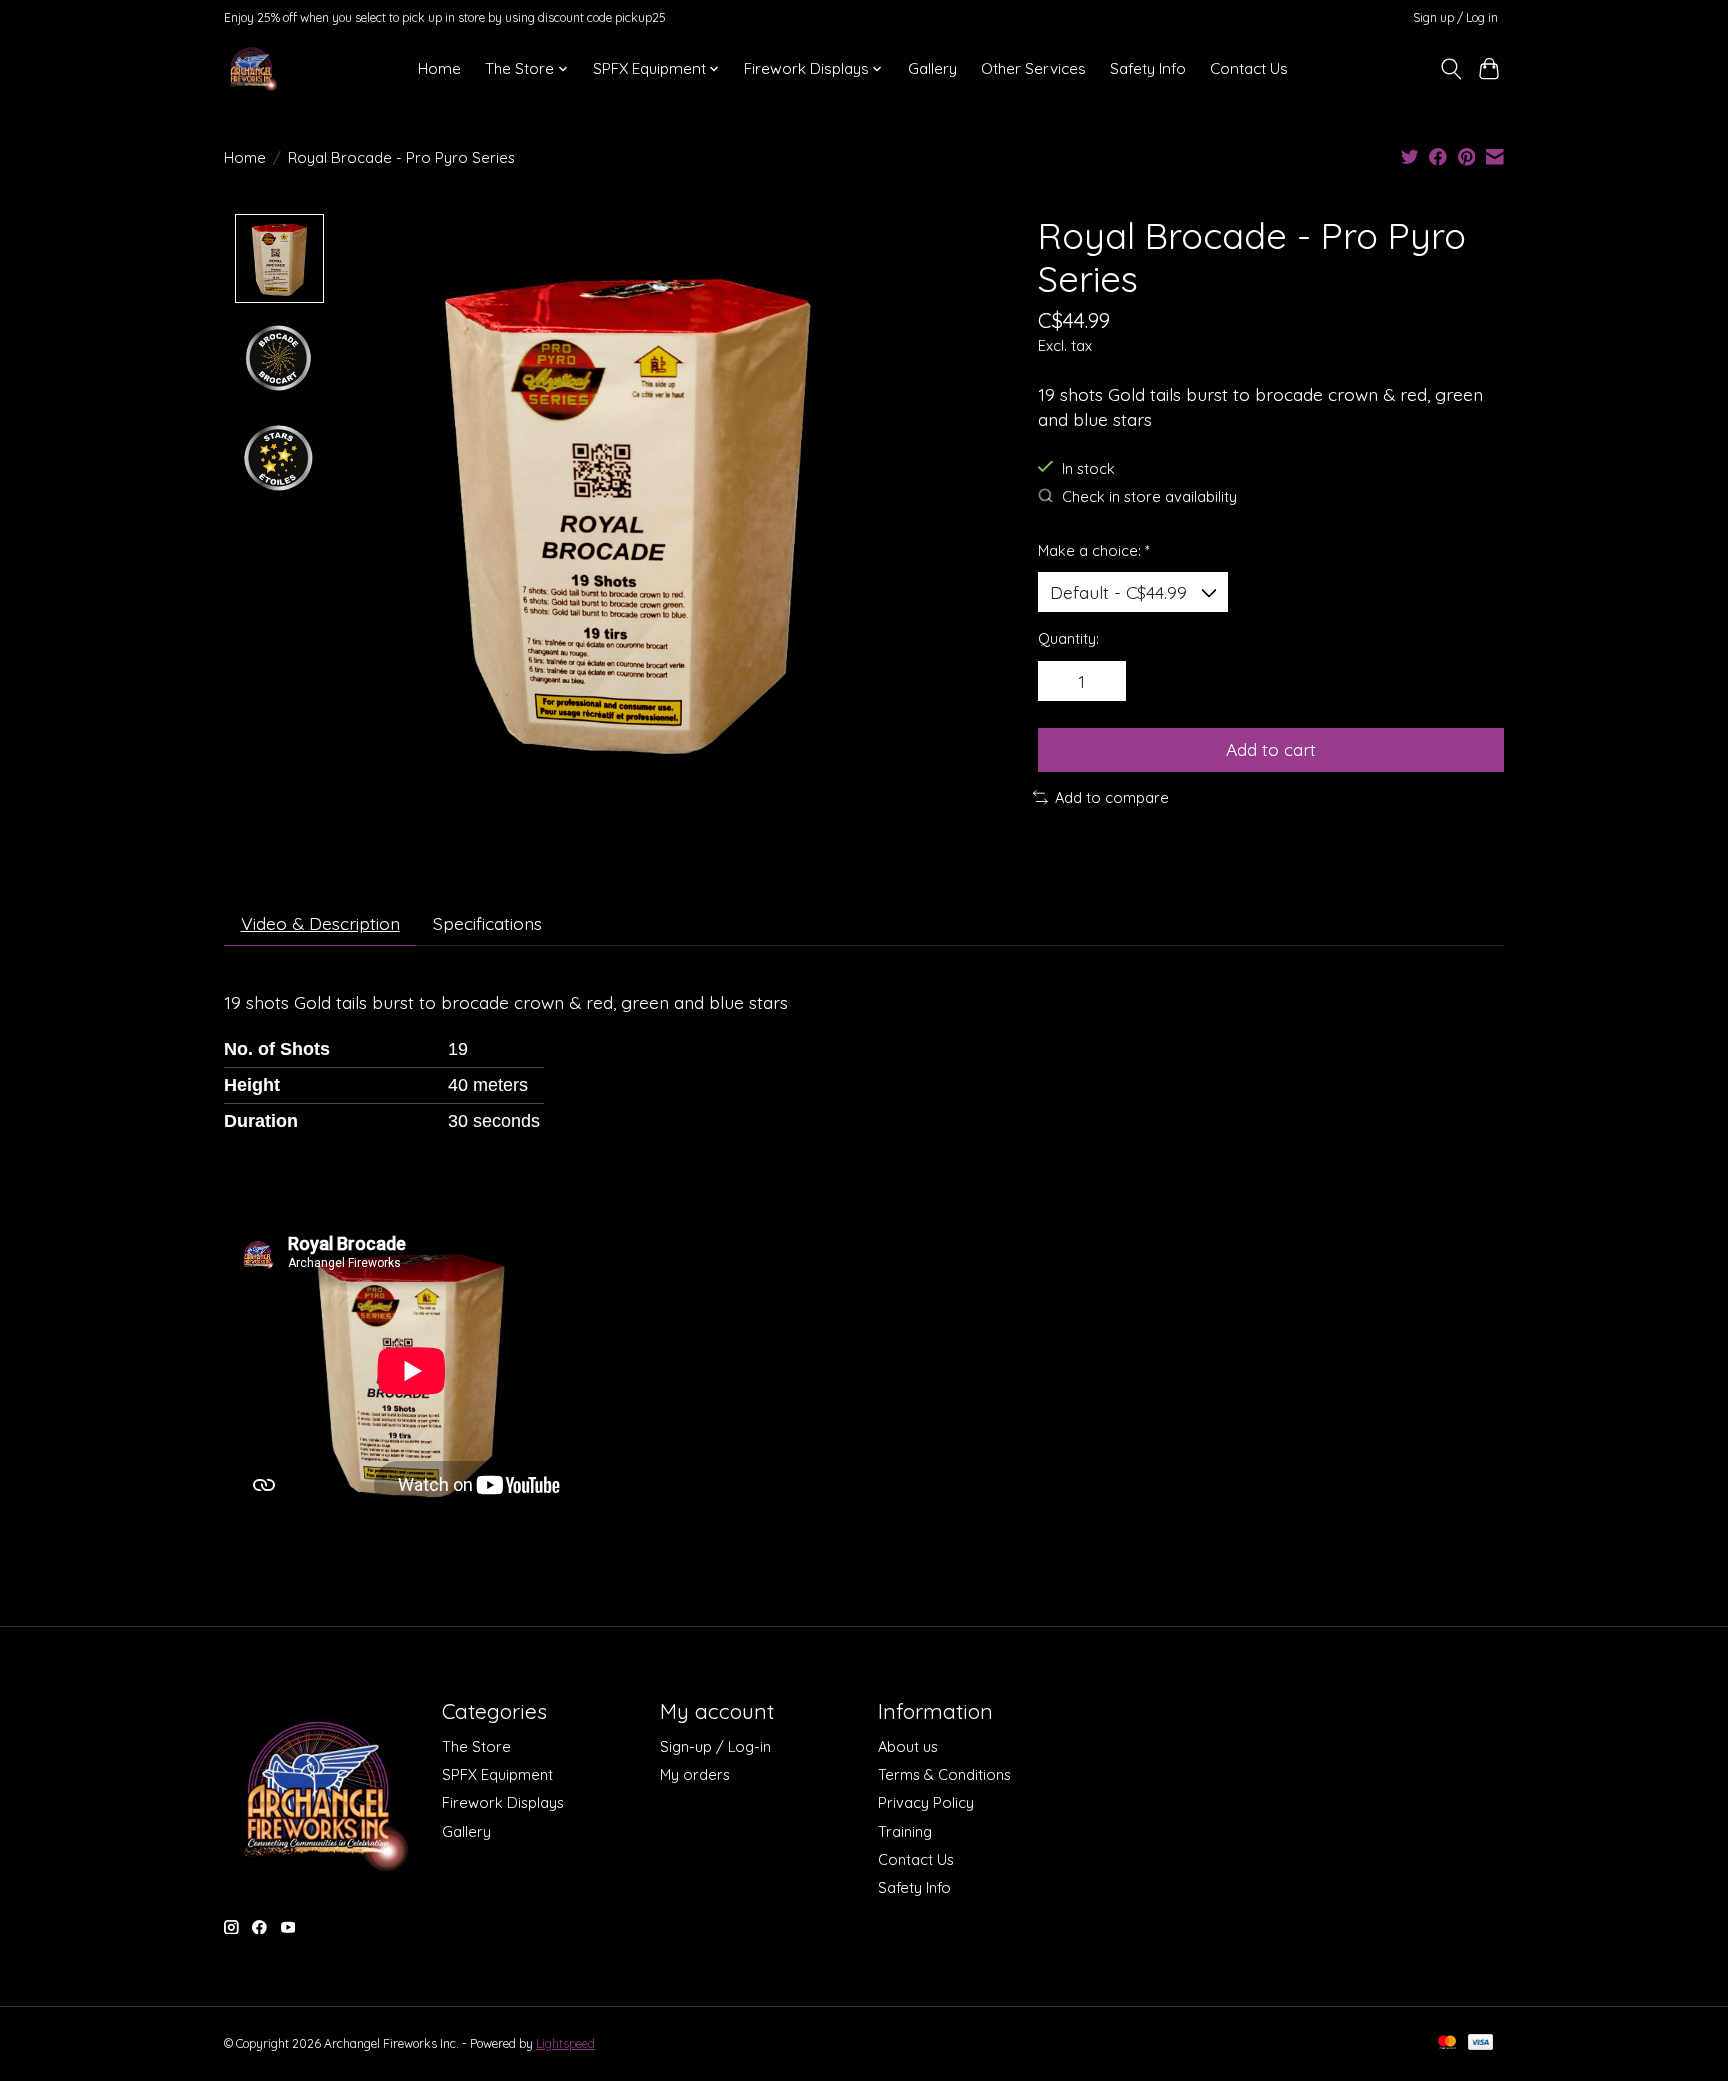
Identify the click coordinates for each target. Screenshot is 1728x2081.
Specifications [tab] (487, 923)
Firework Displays (503, 1802)
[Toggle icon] (1450, 69)
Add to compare (1112, 797)
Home (439, 68)
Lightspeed (565, 2043)
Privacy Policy (926, 1802)
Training (905, 1831)
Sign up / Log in (1455, 17)
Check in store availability (1149, 496)
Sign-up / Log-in (715, 1746)
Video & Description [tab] (320, 923)
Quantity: (1068, 638)
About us (908, 1746)
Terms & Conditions (944, 1774)
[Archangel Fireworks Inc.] (251, 68)
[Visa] (1481, 2043)
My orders (695, 1774)
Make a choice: (1094, 550)
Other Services (1033, 68)
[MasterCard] (1447, 2043)
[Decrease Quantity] (1060, 681)
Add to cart (1271, 749)
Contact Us (1249, 68)
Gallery (932, 68)
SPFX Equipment (497, 1774)
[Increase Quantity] (1104, 681)
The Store (476, 1746)
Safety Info (1148, 68)
